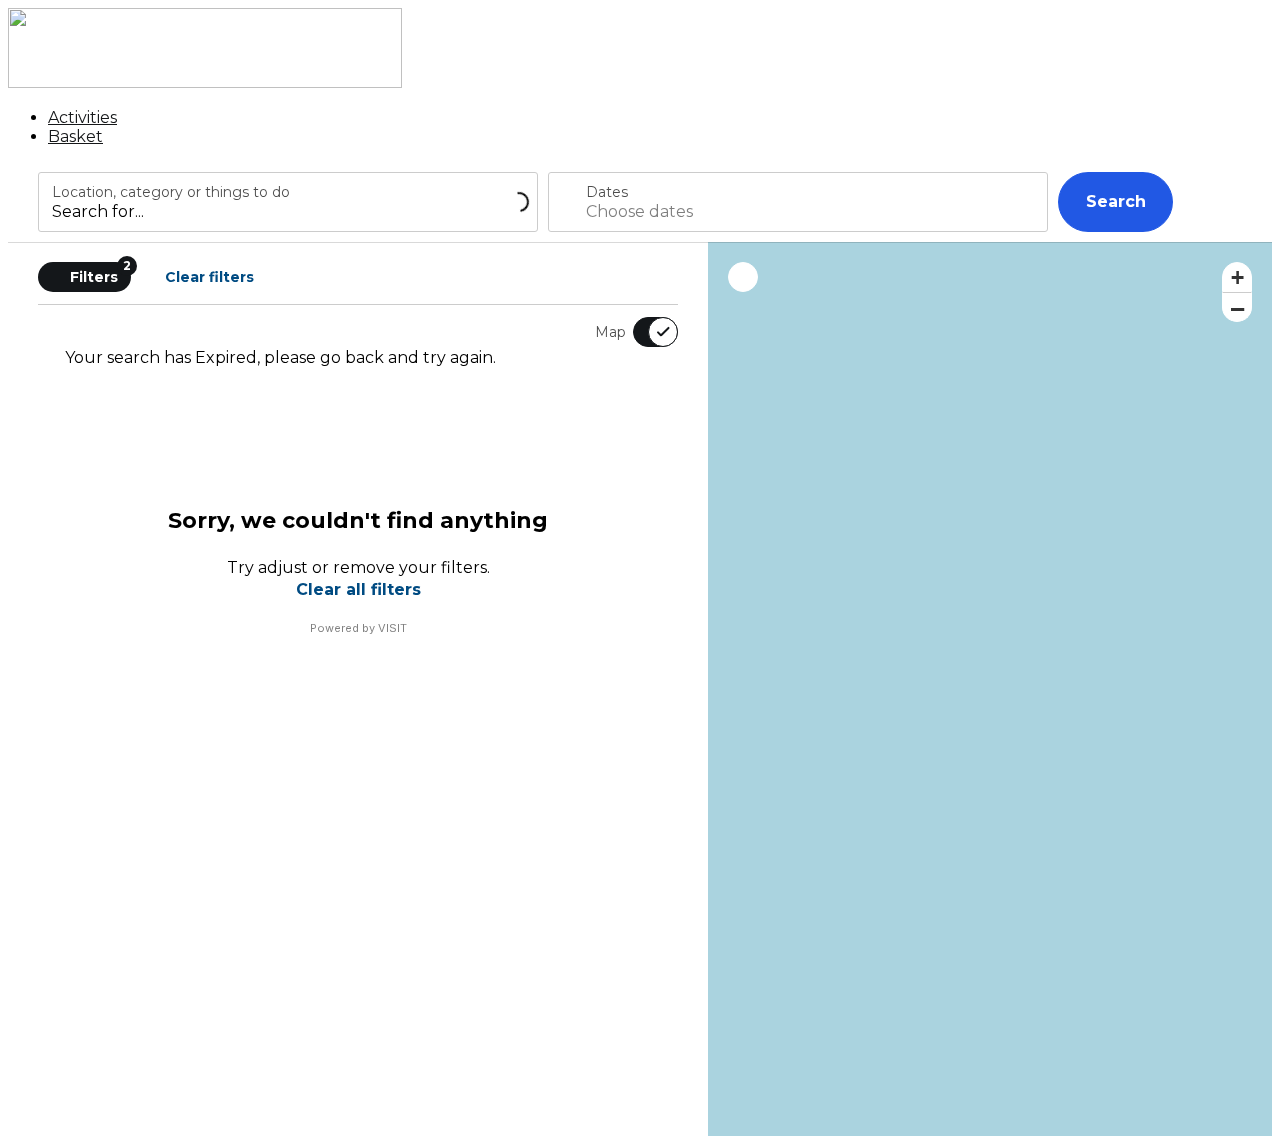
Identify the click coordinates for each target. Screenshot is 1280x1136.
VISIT (392, 628)
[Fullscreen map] (743, 277)
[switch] (643, 332)
